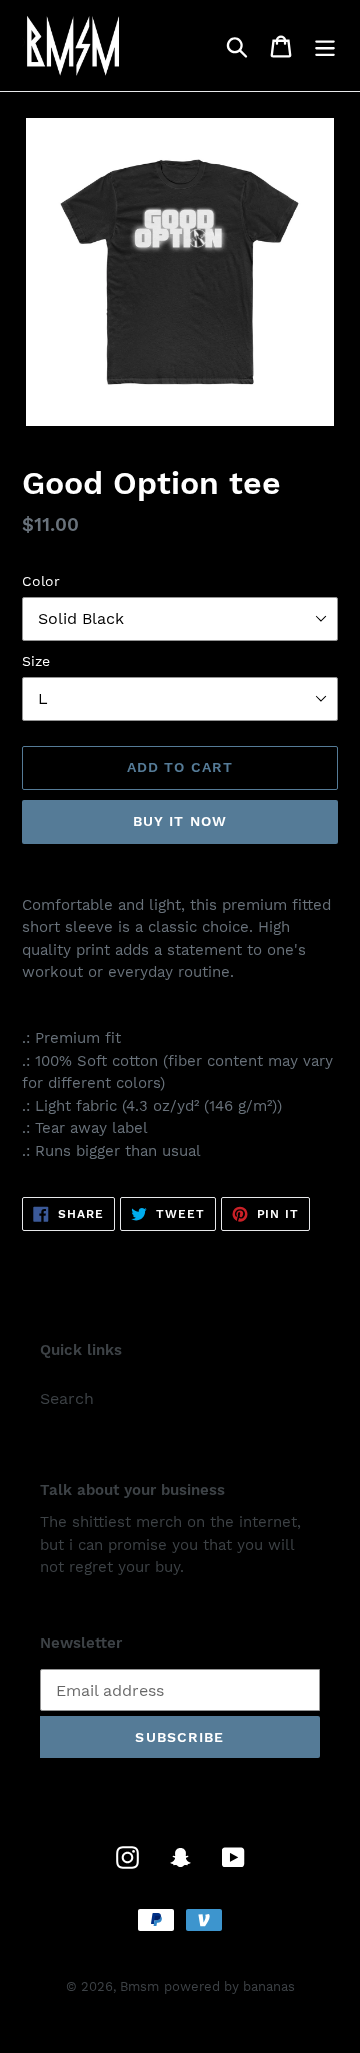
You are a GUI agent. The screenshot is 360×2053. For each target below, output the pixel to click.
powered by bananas (229, 1986)
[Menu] (325, 45)
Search (67, 1398)
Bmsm (139, 1986)
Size (36, 661)
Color (41, 581)
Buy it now (180, 821)
